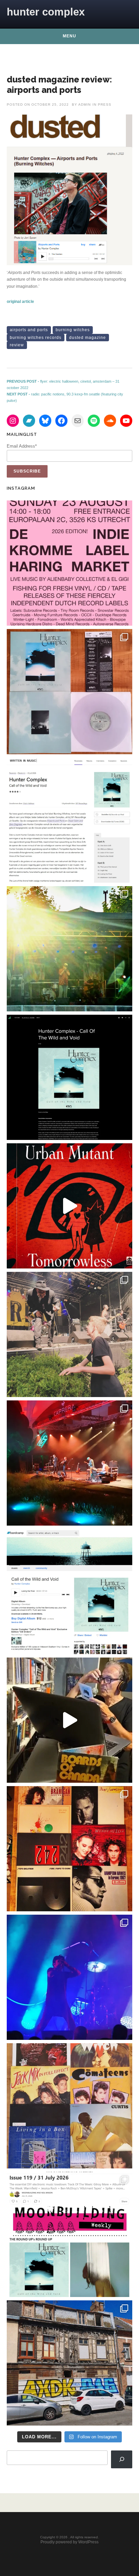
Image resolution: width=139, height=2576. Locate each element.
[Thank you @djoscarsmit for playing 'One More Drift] (69, 1720)
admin (85, 105)
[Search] (122, 2459)
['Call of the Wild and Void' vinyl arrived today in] (69, 692)
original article (20, 302)
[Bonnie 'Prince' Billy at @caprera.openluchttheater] (69, 1463)
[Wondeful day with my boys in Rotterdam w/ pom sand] (69, 1849)
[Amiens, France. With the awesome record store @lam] (69, 2363)
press (105, 105)
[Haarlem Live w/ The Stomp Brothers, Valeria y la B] (69, 949)
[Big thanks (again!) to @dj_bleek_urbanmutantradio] (69, 1206)
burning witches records (36, 338)
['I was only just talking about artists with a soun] (69, 2234)
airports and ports (29, 330)
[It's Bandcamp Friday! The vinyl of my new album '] (69, 1592)
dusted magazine (88, 338)
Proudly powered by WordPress (69, 2542)
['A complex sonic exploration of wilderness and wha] (69, 1077)
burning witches (73, 330)
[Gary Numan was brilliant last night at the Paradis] (69, 1977)
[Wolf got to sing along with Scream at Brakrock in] (69, 1334)
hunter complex (46, 12)
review (17, 345)
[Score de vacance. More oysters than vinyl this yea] (69, 2106)
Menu (69, 36)
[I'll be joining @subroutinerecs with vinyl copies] (69, 563)
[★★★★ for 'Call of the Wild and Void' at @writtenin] (69, 820)
